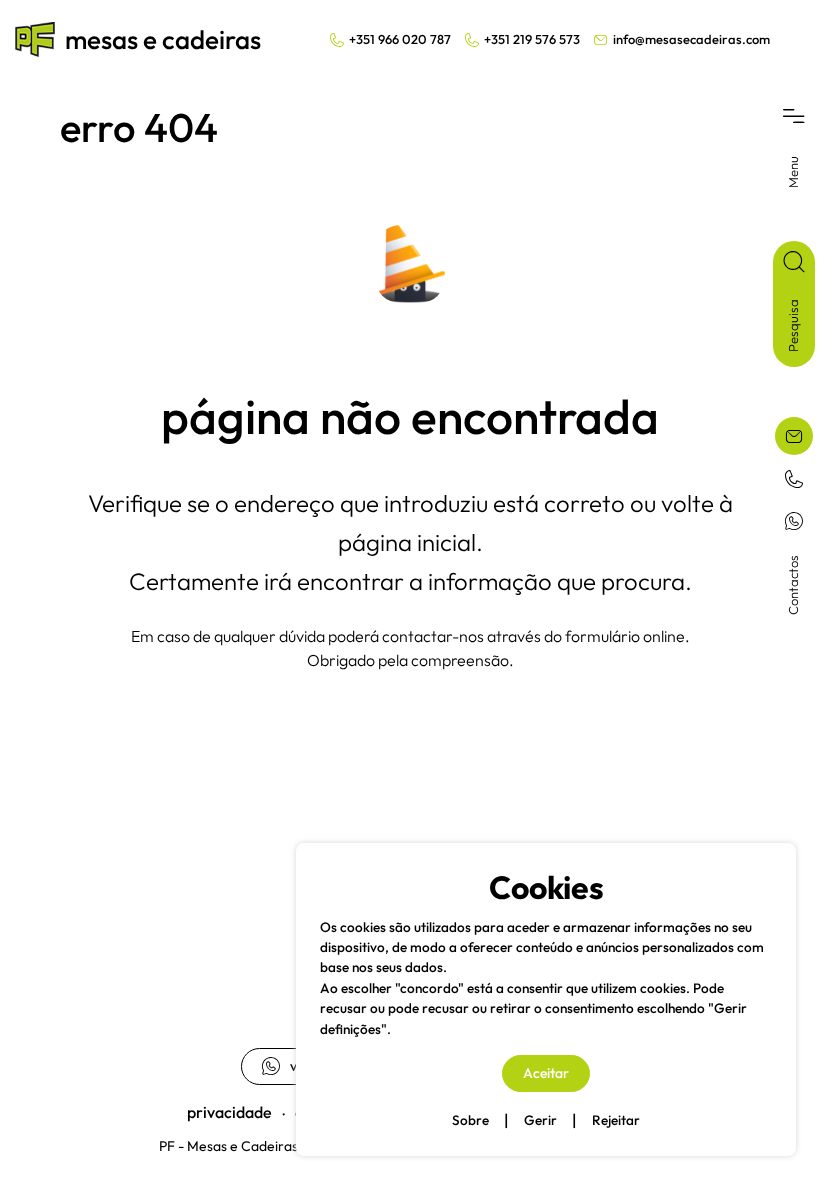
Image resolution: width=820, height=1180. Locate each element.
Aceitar (546, 1073)
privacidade (229, 1112)
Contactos (793, 585)
